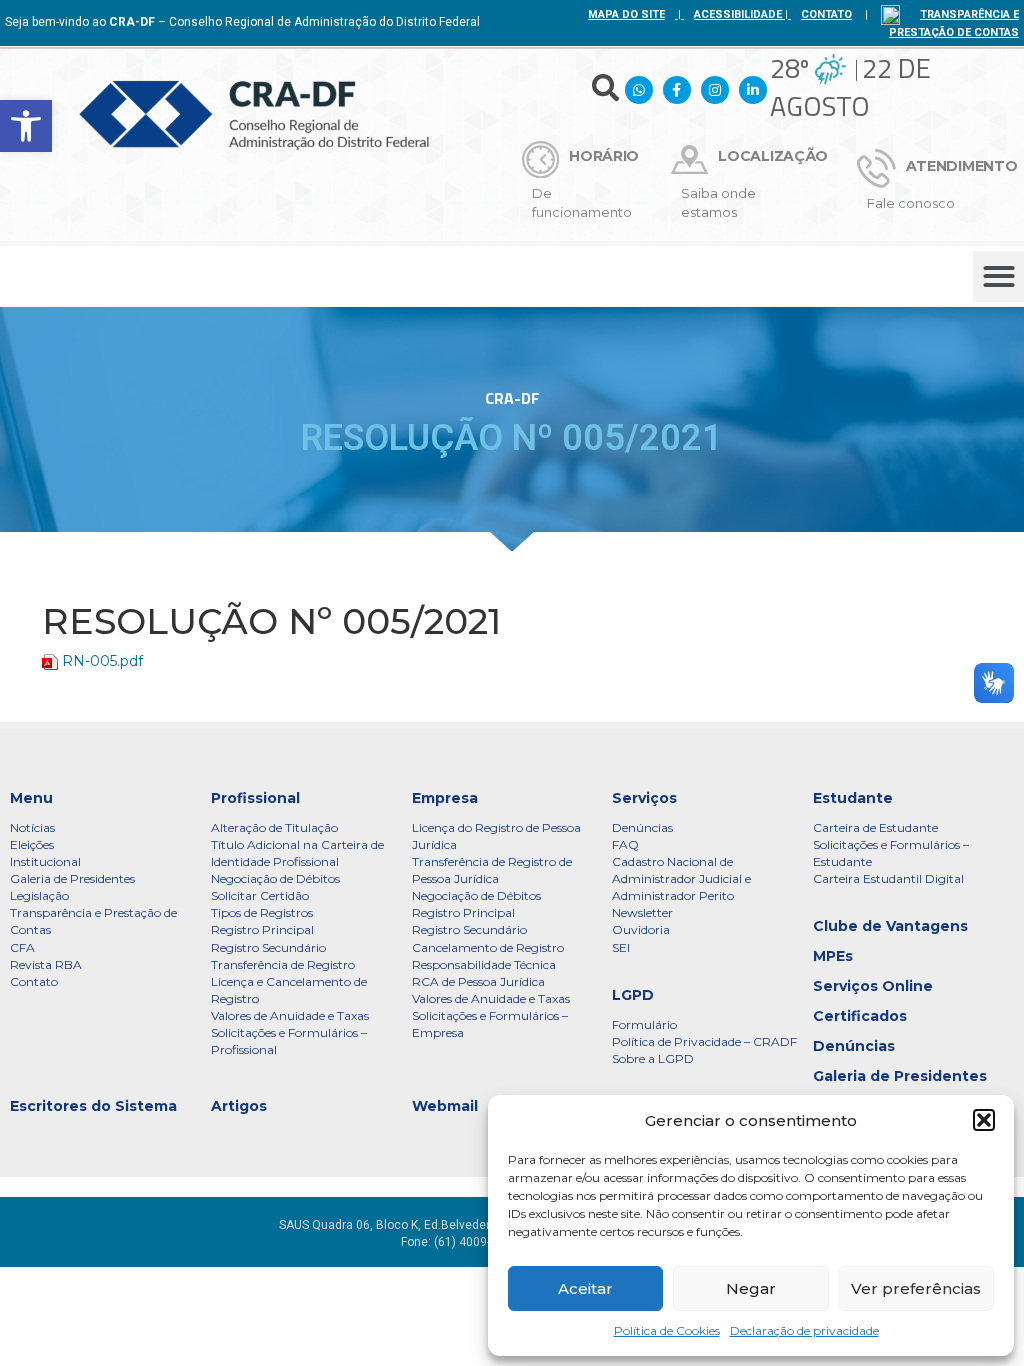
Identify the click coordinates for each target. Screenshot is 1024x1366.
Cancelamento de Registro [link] (488, 947)
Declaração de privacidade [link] (804, 1330)
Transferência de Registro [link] (283, 964)
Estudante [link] (853, 798)
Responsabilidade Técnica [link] (484, 964)
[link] (26, 126)
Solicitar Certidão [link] (260, 895)
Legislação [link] (39, 895)
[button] (984, 1120)
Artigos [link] (239, 1106)
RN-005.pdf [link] (102, 661)
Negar (751, 1288)
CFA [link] (22, 947)
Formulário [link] (644, 1024)
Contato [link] (34, 981)
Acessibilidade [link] (738, 14)
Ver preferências (916, 1288)
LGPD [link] (633, 995)
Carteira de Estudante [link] (875, 827)
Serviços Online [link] (873, 986)
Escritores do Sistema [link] (93, 1106)
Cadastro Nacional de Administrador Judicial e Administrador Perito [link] (681, 878)
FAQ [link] (625, 844)
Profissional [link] (255, 798)
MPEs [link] (833, 956)
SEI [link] (621, 947)
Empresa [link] (445, 798)
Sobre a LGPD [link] (653, 1058)
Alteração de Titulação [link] (274, 827)
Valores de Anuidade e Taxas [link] (290, 1015)
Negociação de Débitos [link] (275, 878)
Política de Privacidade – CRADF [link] (704, 1041)
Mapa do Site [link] (626, 14)
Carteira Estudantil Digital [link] (888, 878)
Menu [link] (31, 798)
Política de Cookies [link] (667, 1330)
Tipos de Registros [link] (262, 912)
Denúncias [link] (642, 827)
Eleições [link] (32, 844)
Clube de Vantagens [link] (890, 926)
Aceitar (585, 1288)
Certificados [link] (860, 1016)
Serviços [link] (644, 798)
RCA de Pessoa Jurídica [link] (478, 981)
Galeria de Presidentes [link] (72, 878)
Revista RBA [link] (46, 964)
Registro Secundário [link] (268, 947)
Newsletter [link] (642, 912)
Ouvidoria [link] (641, 929)
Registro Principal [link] (262, 929)
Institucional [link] (45, 861)
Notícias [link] (32, 827)
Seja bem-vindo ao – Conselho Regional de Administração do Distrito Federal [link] (242, 22)
